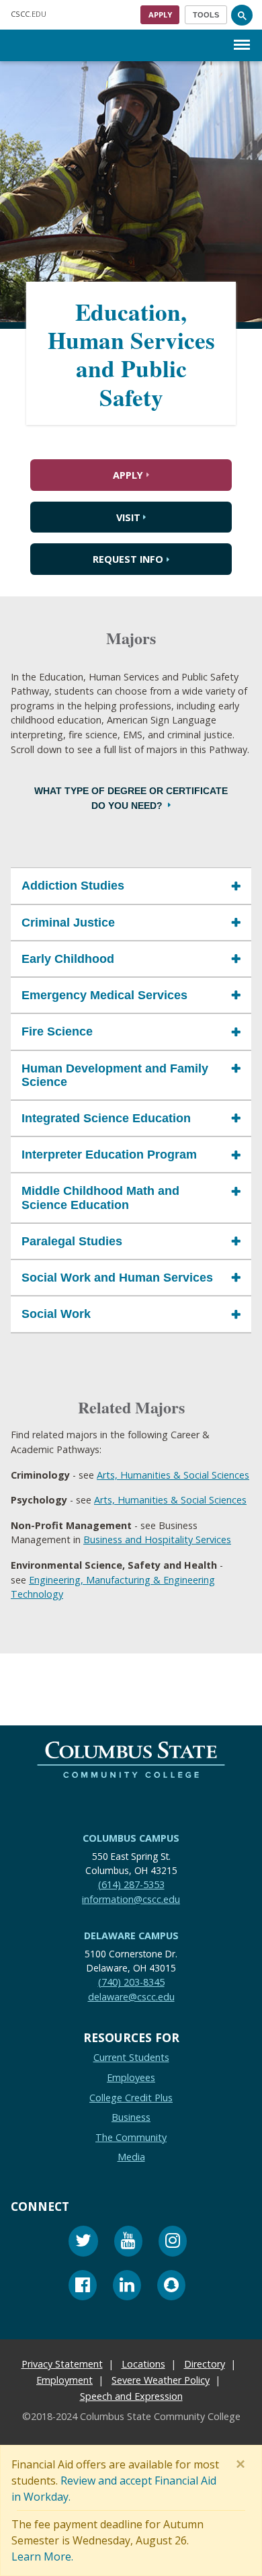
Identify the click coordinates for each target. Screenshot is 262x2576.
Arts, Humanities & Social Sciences (173, 1474)
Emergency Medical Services (104, 995)
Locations (143, 2365)
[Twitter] (83, 2243)
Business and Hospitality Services (157, 1539)
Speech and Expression (131, 2397)
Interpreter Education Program (109, 1155)
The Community (131, 2137)
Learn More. (42, 2557)
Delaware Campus (131, 1936)
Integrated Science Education (106, 1118)
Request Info (128, 559)
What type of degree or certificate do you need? (131, 798)
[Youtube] (128, 2243)
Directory (205, 2365)
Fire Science (57, 1031)
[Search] (242, 15)
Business (131, 2117)
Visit (128, 517)
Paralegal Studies (72, 1241)
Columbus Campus (131, 1838)
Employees (131, 2077)
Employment (64, 2381)
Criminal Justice (68, 922)
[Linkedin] (127, 2287)
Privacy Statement (62, 2365)
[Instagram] (173, 2243)
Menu (242, 34)
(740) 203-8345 (131, 1982)
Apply (160, 14)
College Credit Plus (131, 2098)
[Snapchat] (171, 2287)
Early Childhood (68, 958)
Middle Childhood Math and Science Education (100, 1198)
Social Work (56, 1314)
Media (131, 2157)
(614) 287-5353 (131, 1884)
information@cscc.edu (131, 1899)
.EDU (29, 14)
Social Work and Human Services (117, 1278)
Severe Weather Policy (161, 2381)
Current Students (131, 2058)
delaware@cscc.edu (131, 1997)
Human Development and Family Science (115, 1075)
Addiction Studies (73, 886)
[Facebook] (83, 2287)
